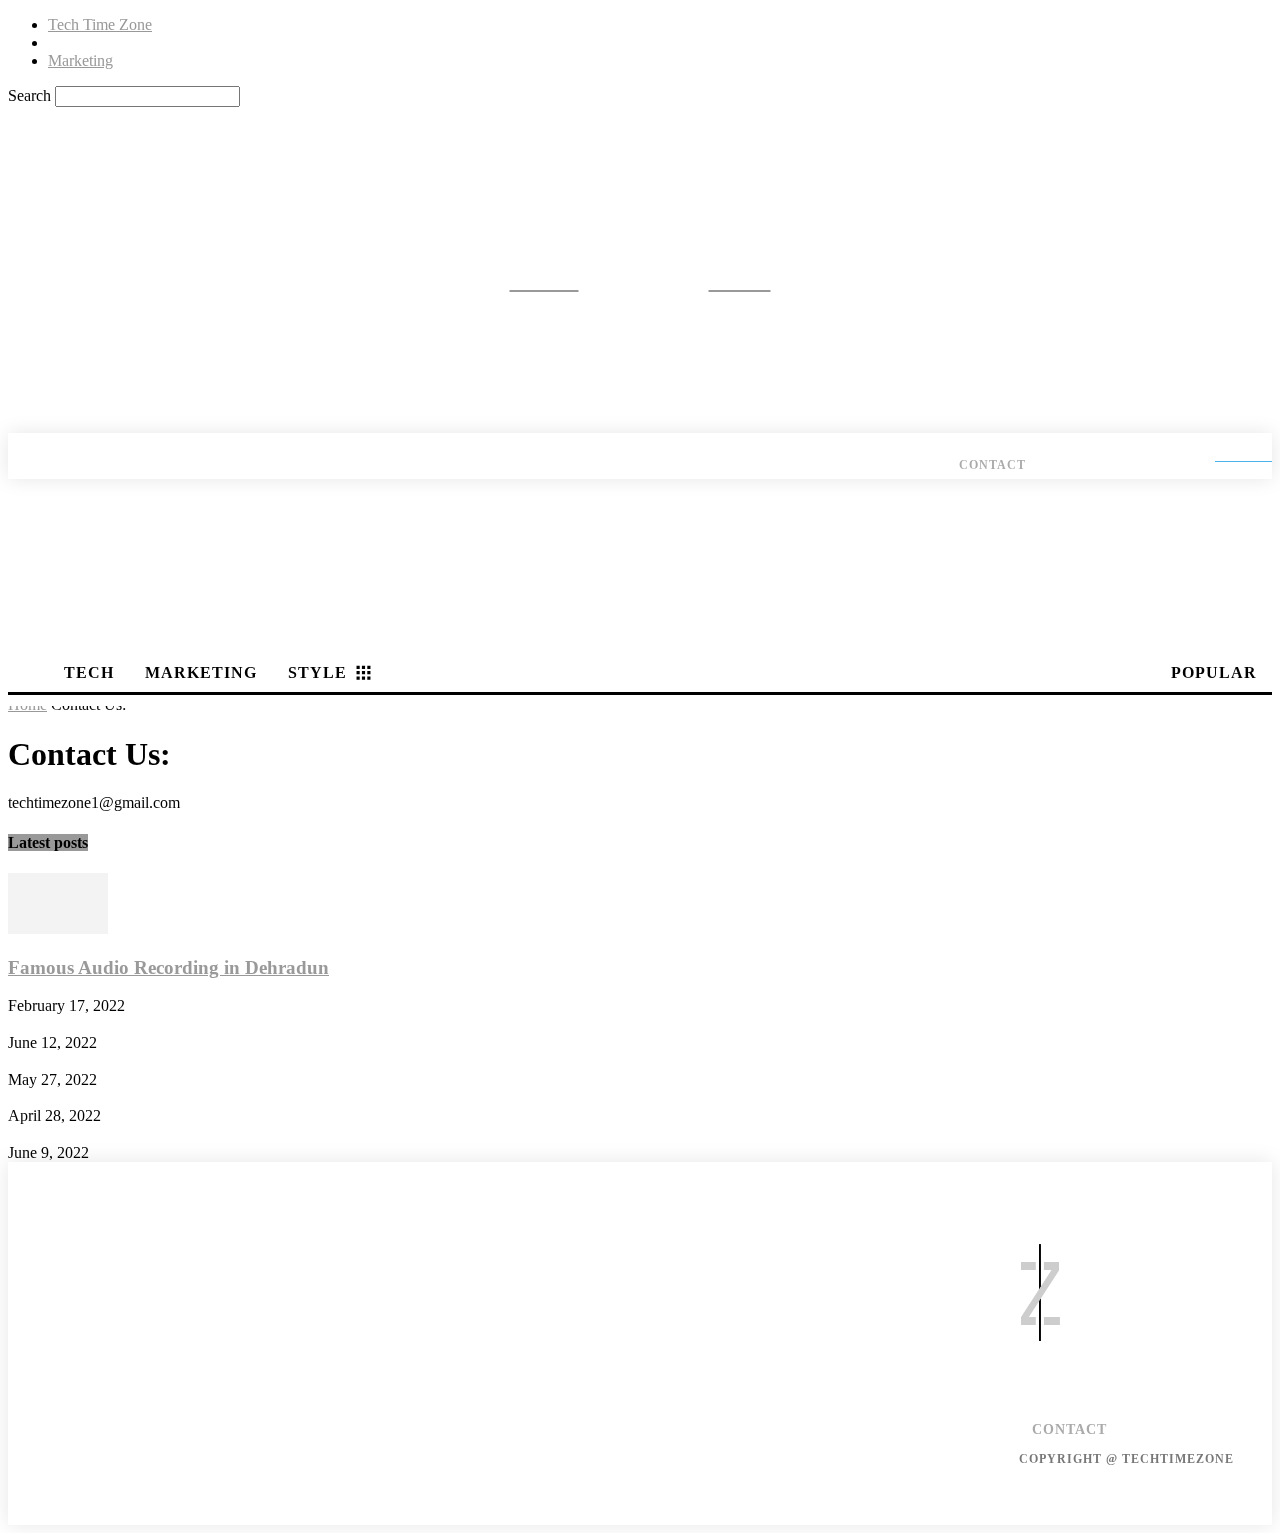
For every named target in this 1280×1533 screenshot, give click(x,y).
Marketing (80, 60)
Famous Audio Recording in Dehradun (168, 967)
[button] (35, 134)
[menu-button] (1258, 415)
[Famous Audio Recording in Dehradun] (58, 928)
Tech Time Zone (100, 24)
